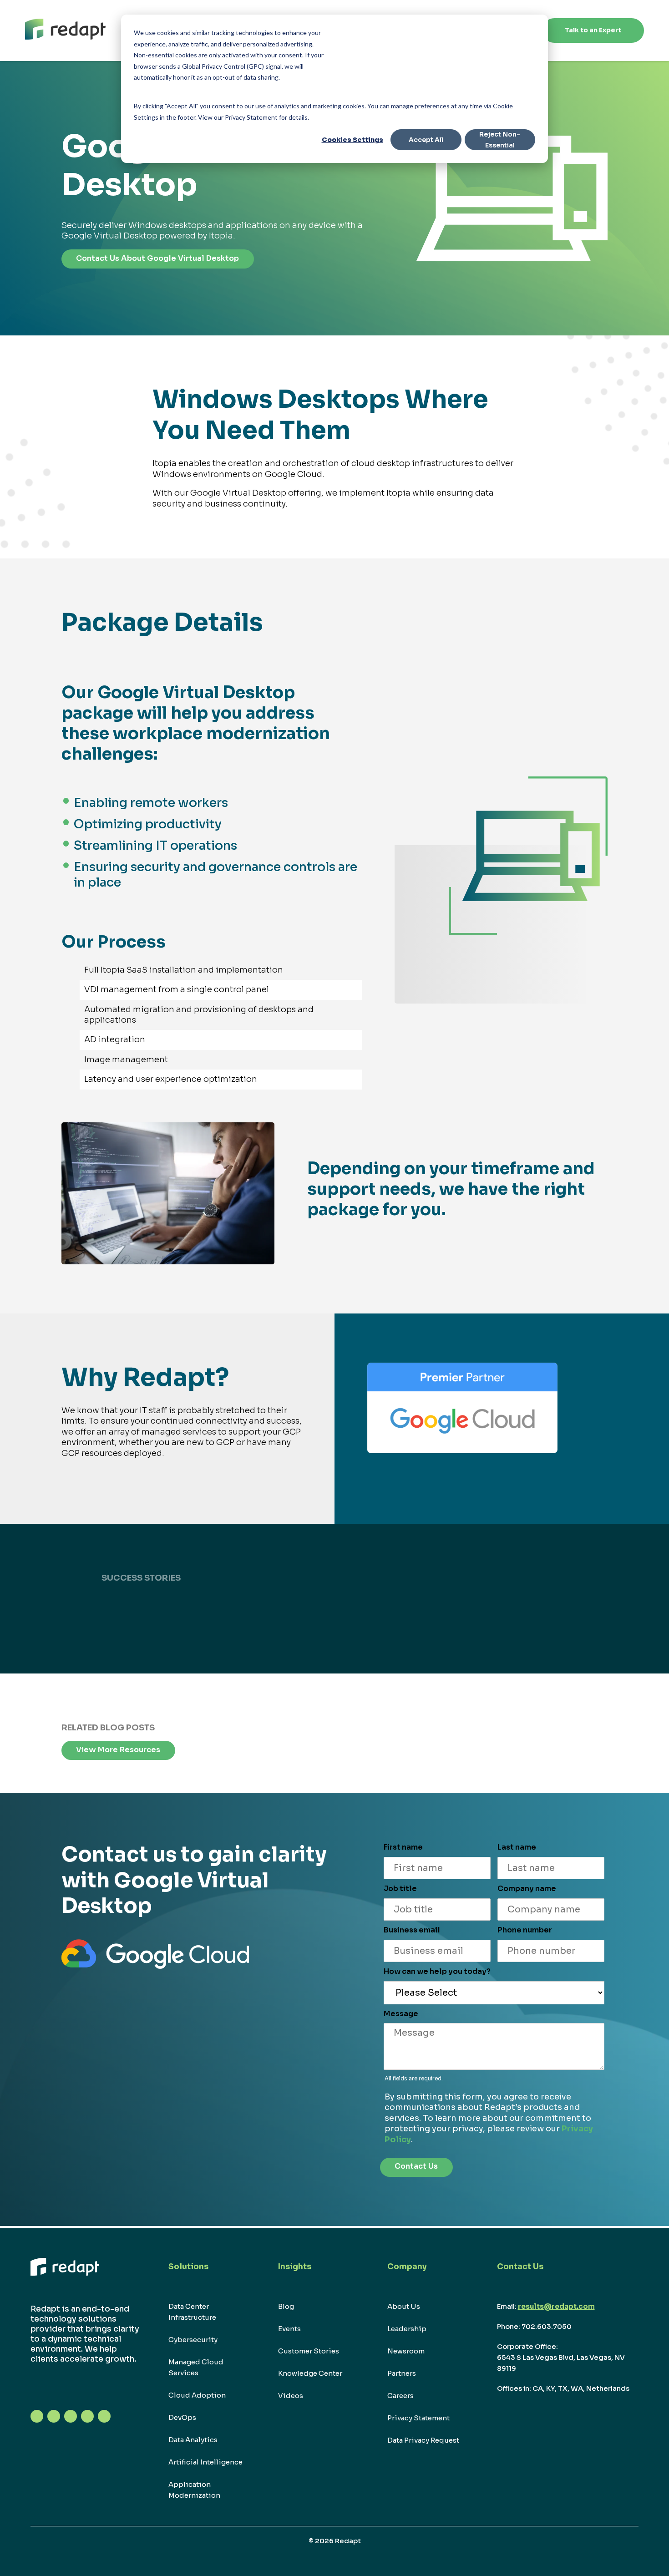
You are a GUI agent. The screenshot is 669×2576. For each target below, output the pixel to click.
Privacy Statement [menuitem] (418, 2418)
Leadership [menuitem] (407, 2329)
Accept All (426, 140)
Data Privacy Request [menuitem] (423, 2440)
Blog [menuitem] (286, 2306)
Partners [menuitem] (402, 2373)
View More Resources (118, 1750)
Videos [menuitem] (291, 2396)
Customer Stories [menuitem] (309, 2351)
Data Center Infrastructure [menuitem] (192, 2312)
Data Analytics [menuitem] (193, 2440)
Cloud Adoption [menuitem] (197, 2395)
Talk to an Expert (593, 30)
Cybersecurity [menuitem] (193, 2340)
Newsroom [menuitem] (406, 2351)
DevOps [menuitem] (182, 2417)
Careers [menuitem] (400, 2396)
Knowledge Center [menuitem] (310, 2373)
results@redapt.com (556, 2306)
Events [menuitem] (289, 2329)
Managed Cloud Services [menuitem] (196, 2367)
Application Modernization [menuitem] (194, 2490)
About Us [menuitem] (404, 2306)
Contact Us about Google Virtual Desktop (157, 258)
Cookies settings (352, 140)
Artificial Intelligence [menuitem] (205, 2462)
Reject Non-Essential (500, 140)
